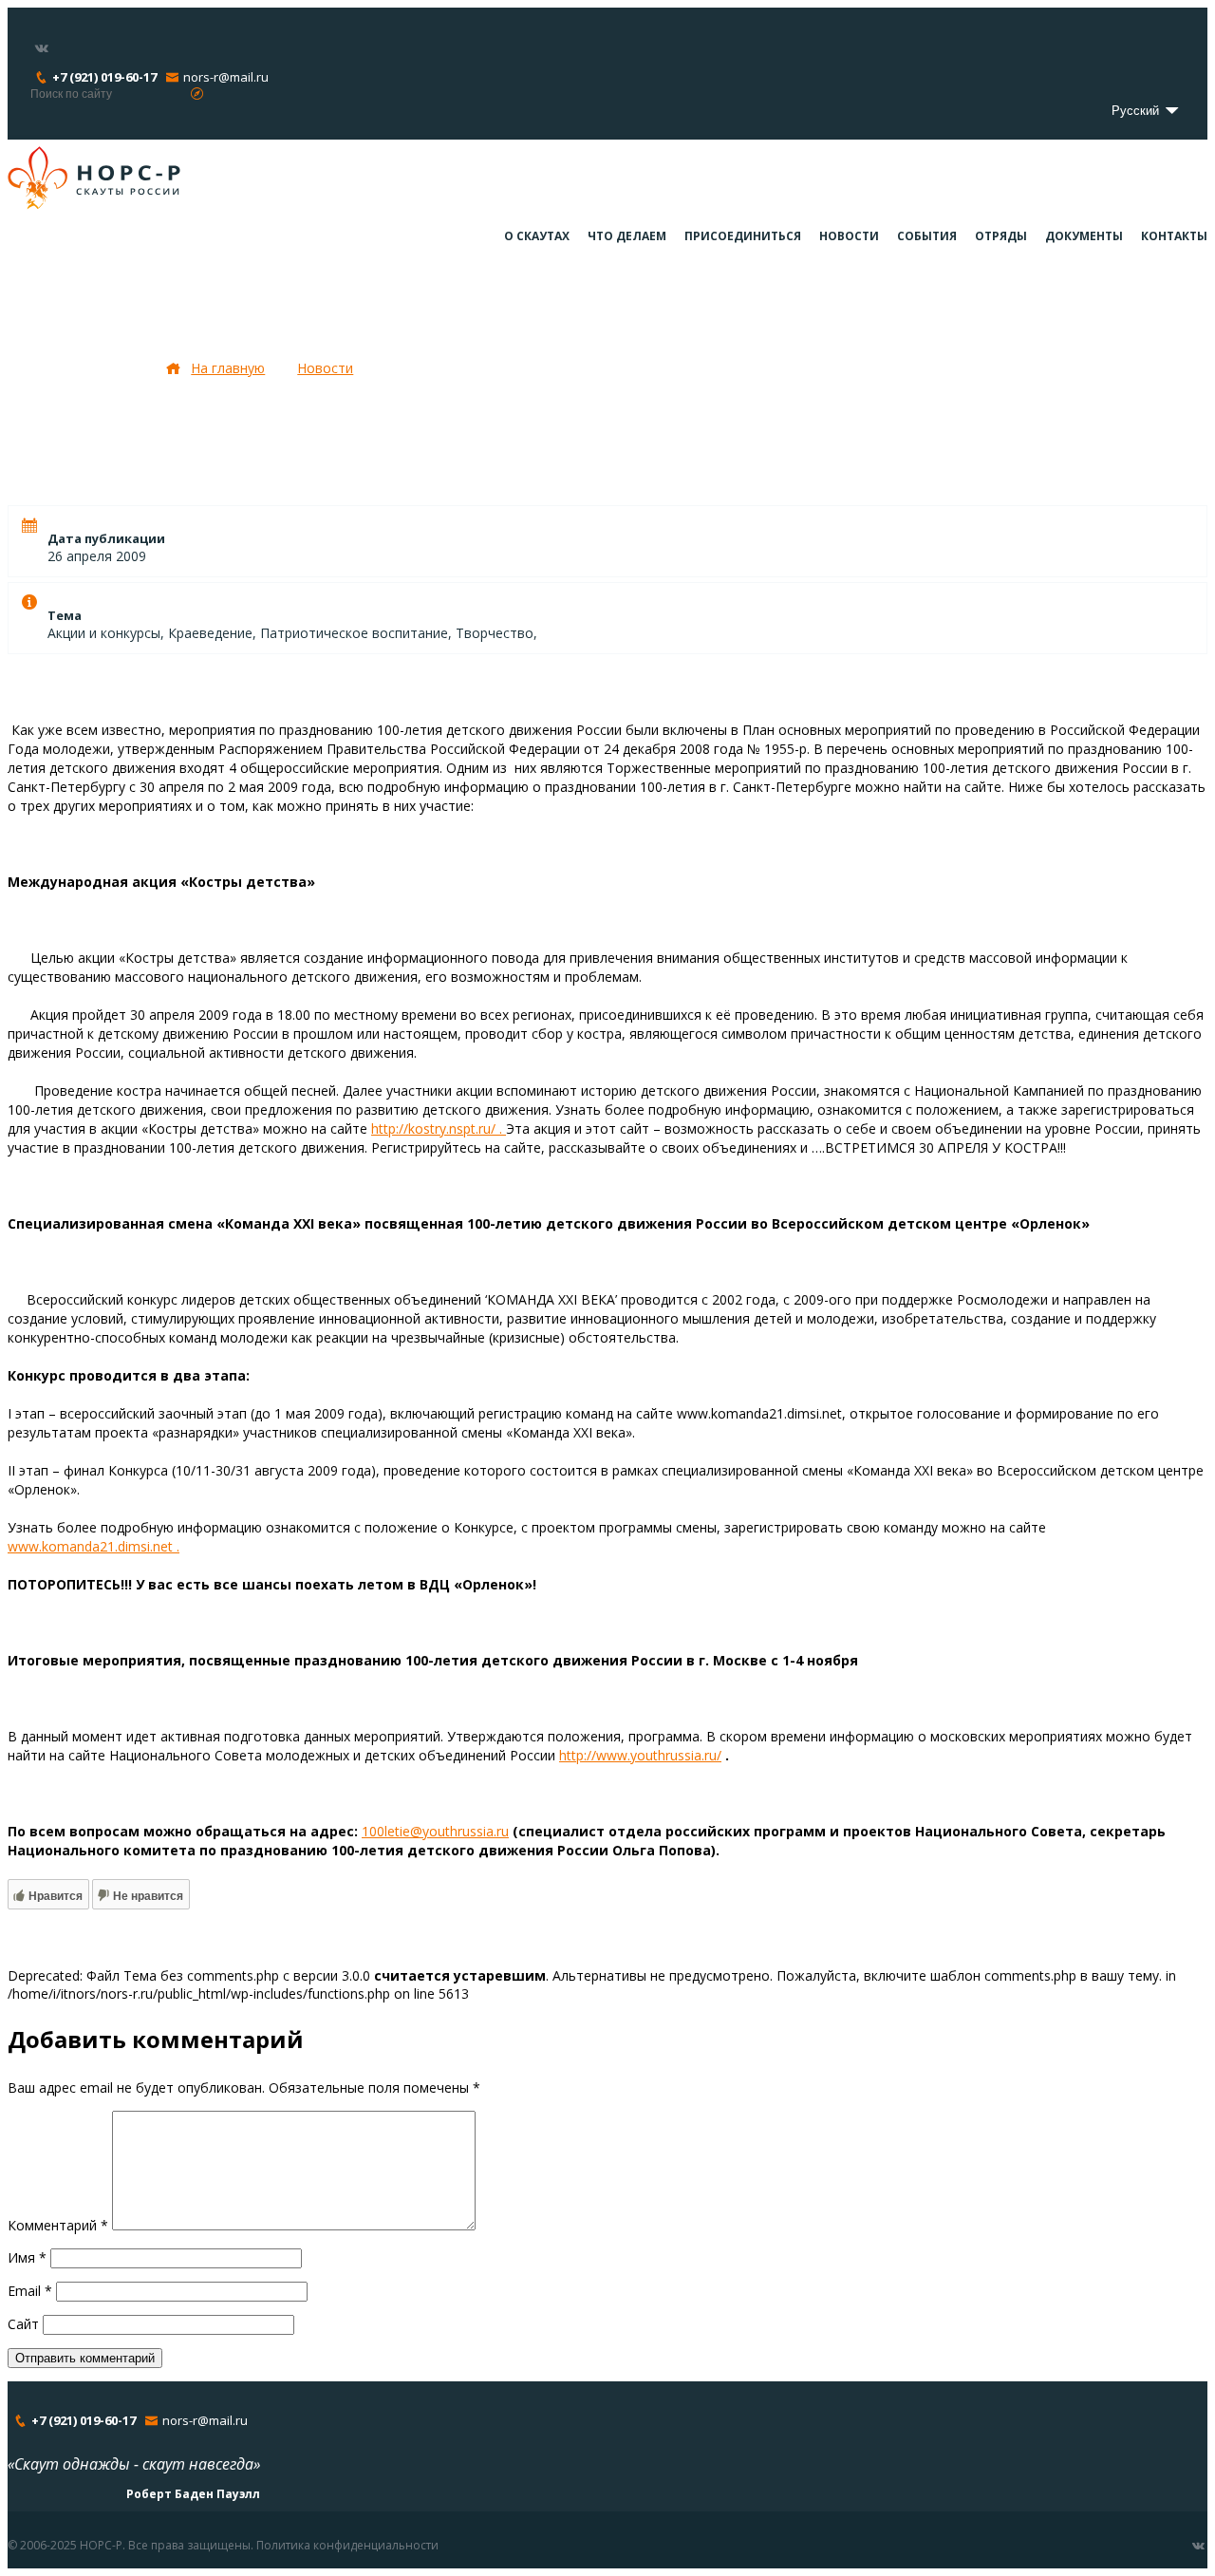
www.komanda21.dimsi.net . (93, 1546)
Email (30, 2291)
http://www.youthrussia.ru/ (640, 1755)
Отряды (1001, 236)
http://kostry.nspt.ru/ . (439, 1128)
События (927, 236)
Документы (1084, 236)
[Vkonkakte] (42, 48)
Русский (1137, 111)
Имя (27, 2257)
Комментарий (58, 2225)
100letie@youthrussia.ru (435, 1831)
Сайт (23, 2324)
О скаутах (537, 236)
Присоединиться (743, 236)
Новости (849, 236)
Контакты (1174, 236)
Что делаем (627, 236)
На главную (228, 368)
